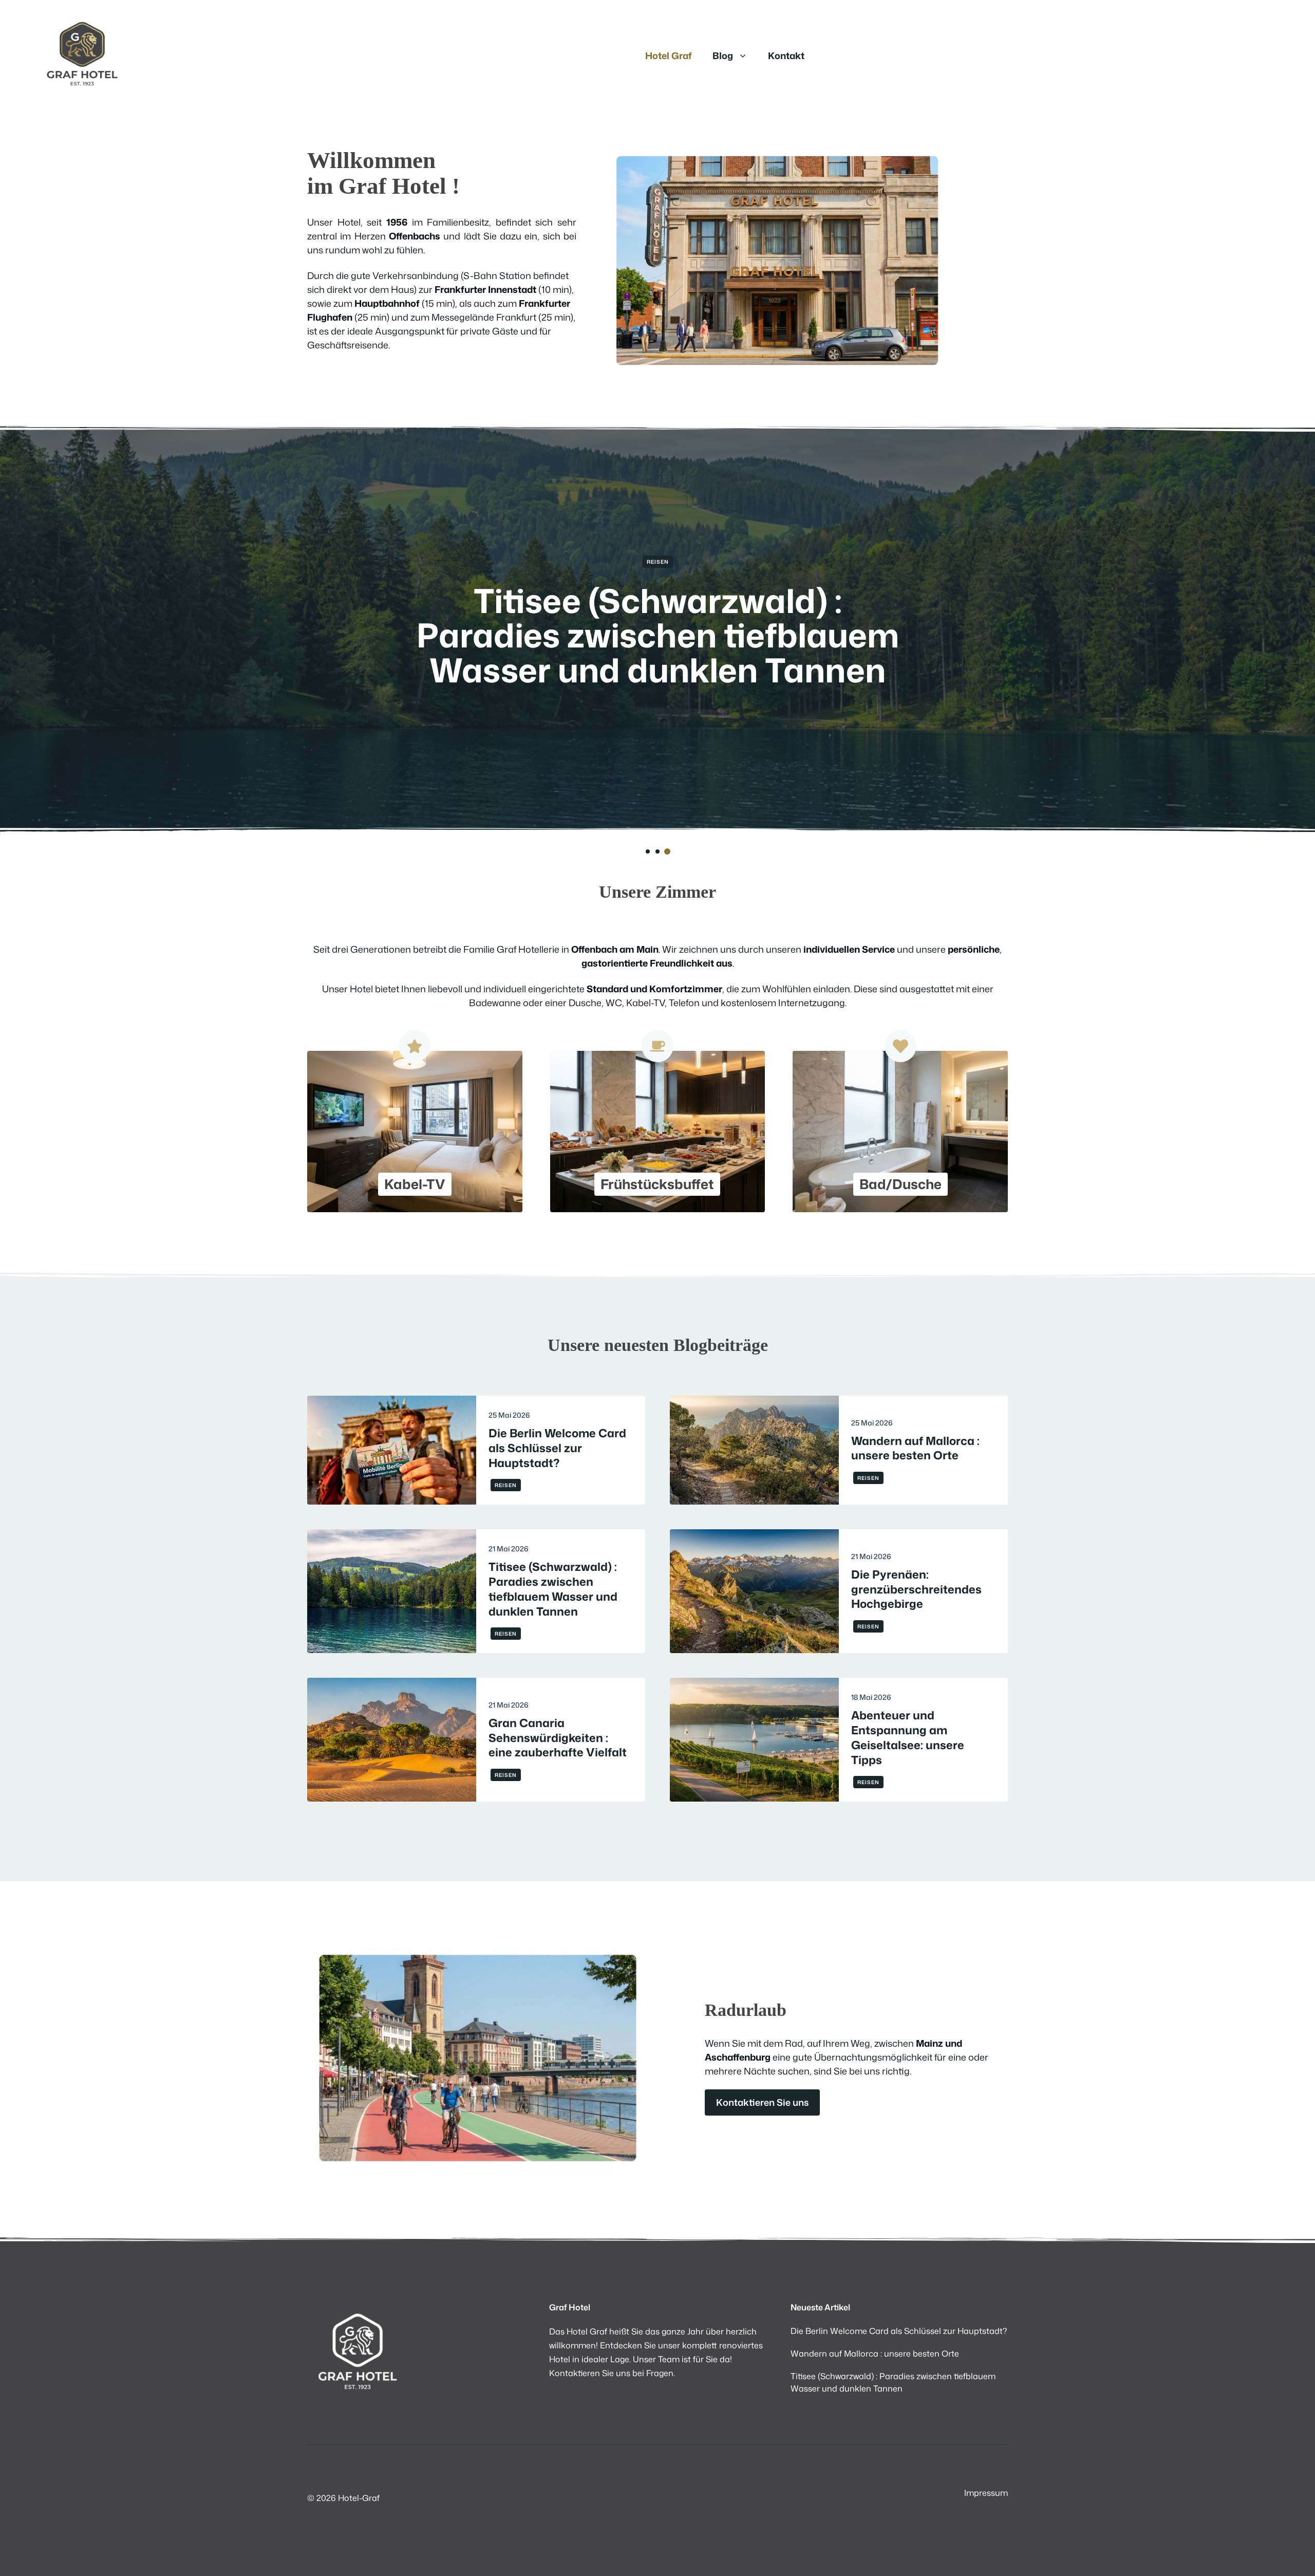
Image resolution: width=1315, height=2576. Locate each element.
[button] (648, 851)
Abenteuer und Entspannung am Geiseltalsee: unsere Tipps (908, 1737)
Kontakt (786, 55)
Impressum (986, 2493)
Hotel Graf (669, 55)
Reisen (658, 562)
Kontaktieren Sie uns (762, 2102)
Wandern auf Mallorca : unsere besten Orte (915, 1448)
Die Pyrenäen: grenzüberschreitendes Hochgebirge (916, 1589)
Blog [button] (723, 55)
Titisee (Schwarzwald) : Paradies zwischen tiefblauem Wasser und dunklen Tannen (553, 1589)
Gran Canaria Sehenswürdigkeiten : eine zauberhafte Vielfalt (558, 1738)
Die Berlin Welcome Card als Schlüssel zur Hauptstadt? (657, 617)
